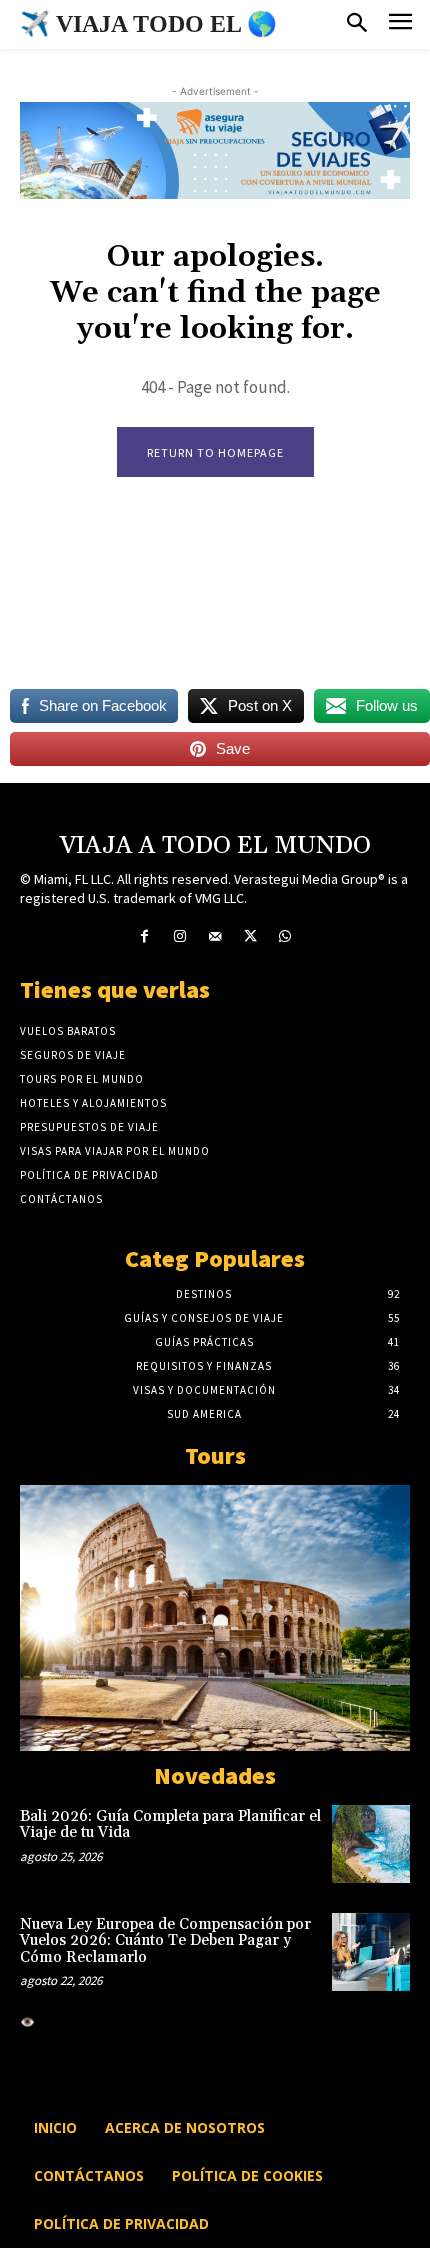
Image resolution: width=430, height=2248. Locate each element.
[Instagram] (179, 936)
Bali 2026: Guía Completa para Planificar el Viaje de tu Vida (170, 1825)
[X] (250, 936)
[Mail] (214, 936)
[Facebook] (144, 936)
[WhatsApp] (285, 936)
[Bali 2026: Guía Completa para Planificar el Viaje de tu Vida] (371, 1844)
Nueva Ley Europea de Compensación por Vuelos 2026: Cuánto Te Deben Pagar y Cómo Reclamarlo (165, 1941)
